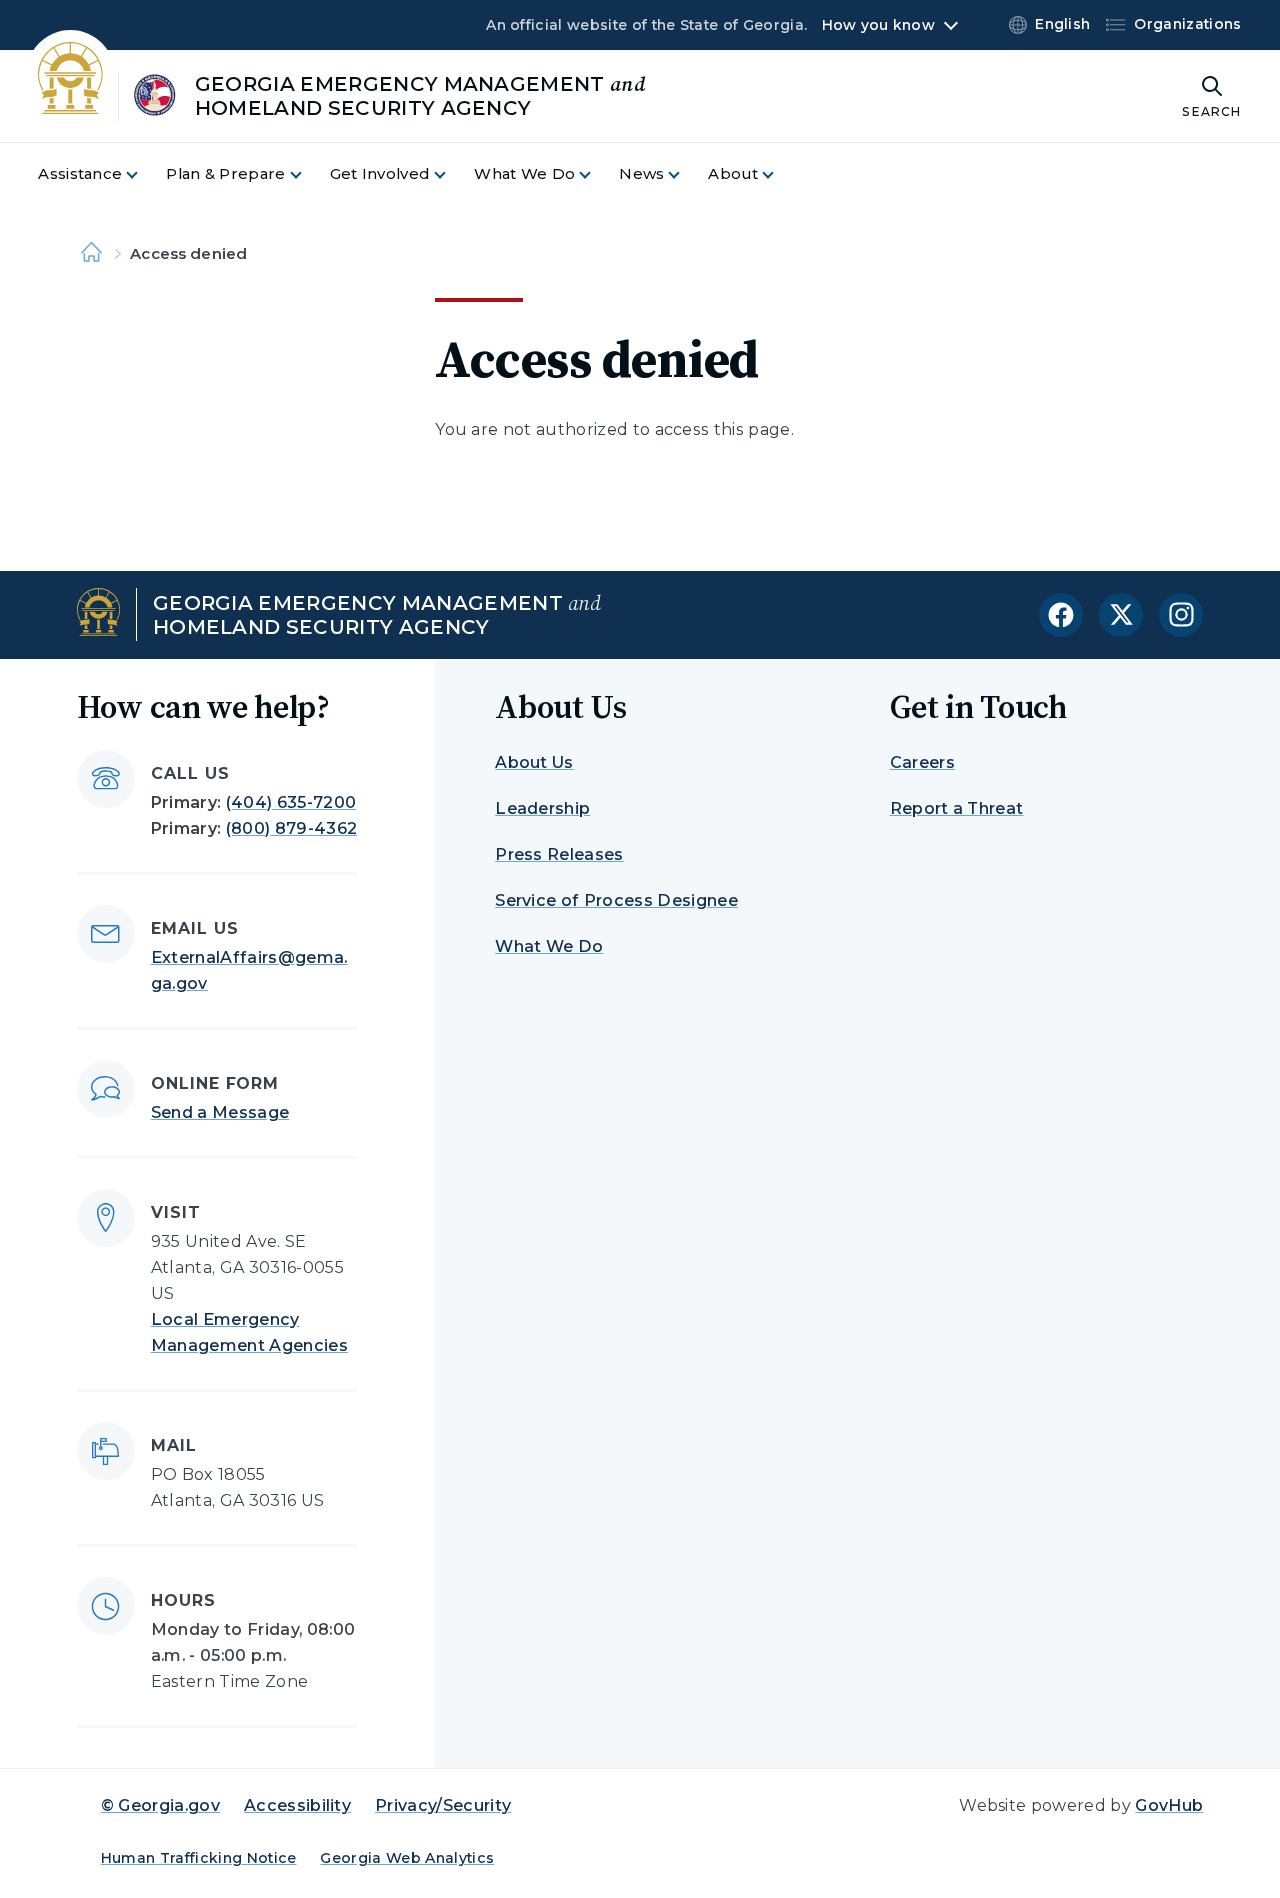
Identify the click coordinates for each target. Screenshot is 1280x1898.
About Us (534, 762)
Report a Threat (957, 808)
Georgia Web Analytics (407, 1858)
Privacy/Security (443, 1805)
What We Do (549, 946)
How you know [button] (878, 25)
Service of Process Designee (616, 900)
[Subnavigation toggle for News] (686, 174)
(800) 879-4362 (291, 828)
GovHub (1169, 1805)
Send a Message (220, 1112)
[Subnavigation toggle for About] (780, 174)
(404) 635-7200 (291, 802)
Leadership (542, 808)
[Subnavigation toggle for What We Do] (597, 174)
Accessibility (297, 1805)
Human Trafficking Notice (199, 1858)
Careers (922, 762)
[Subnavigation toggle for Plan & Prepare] (308, 174)
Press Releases (559, 854)
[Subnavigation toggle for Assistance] (144, 174)
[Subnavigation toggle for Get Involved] (452, 174)
